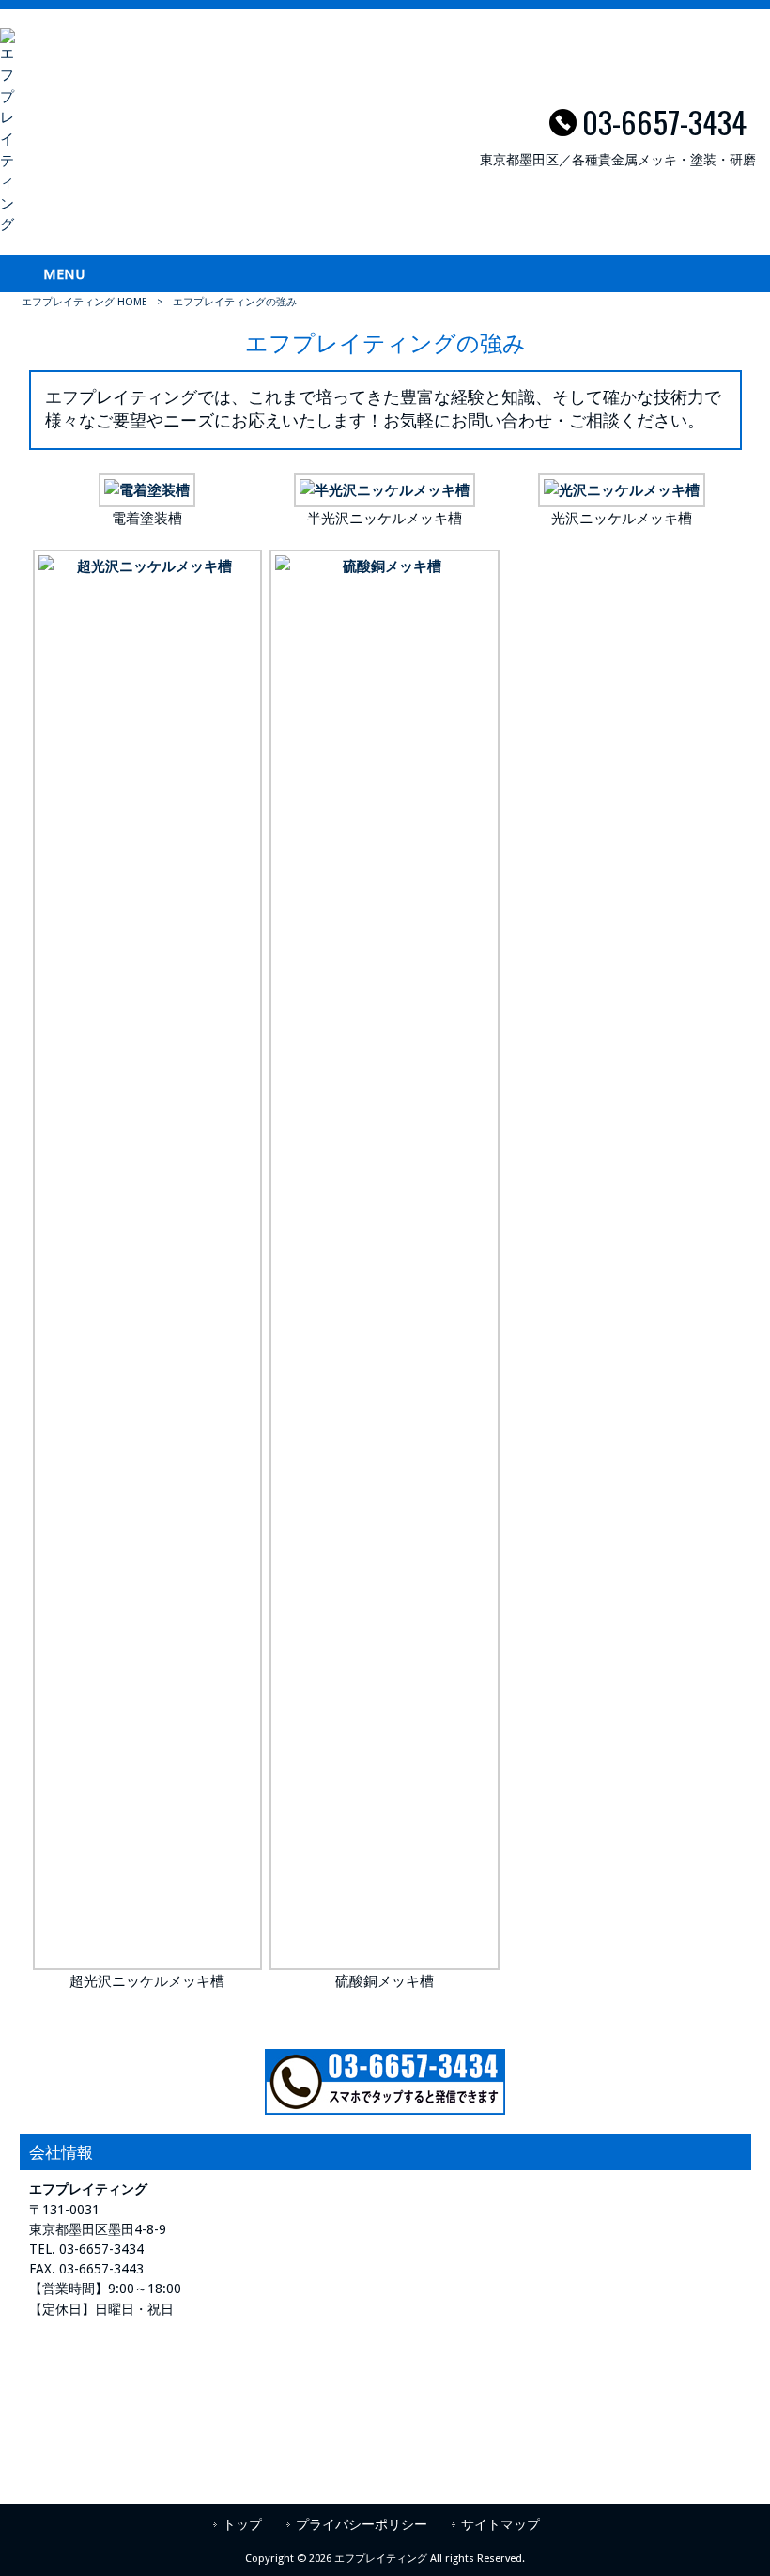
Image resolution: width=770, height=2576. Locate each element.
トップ (242, 2524)
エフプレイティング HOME (85, 302)
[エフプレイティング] (8, 225)
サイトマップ (500, 2524)
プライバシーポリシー (362, 2524)
